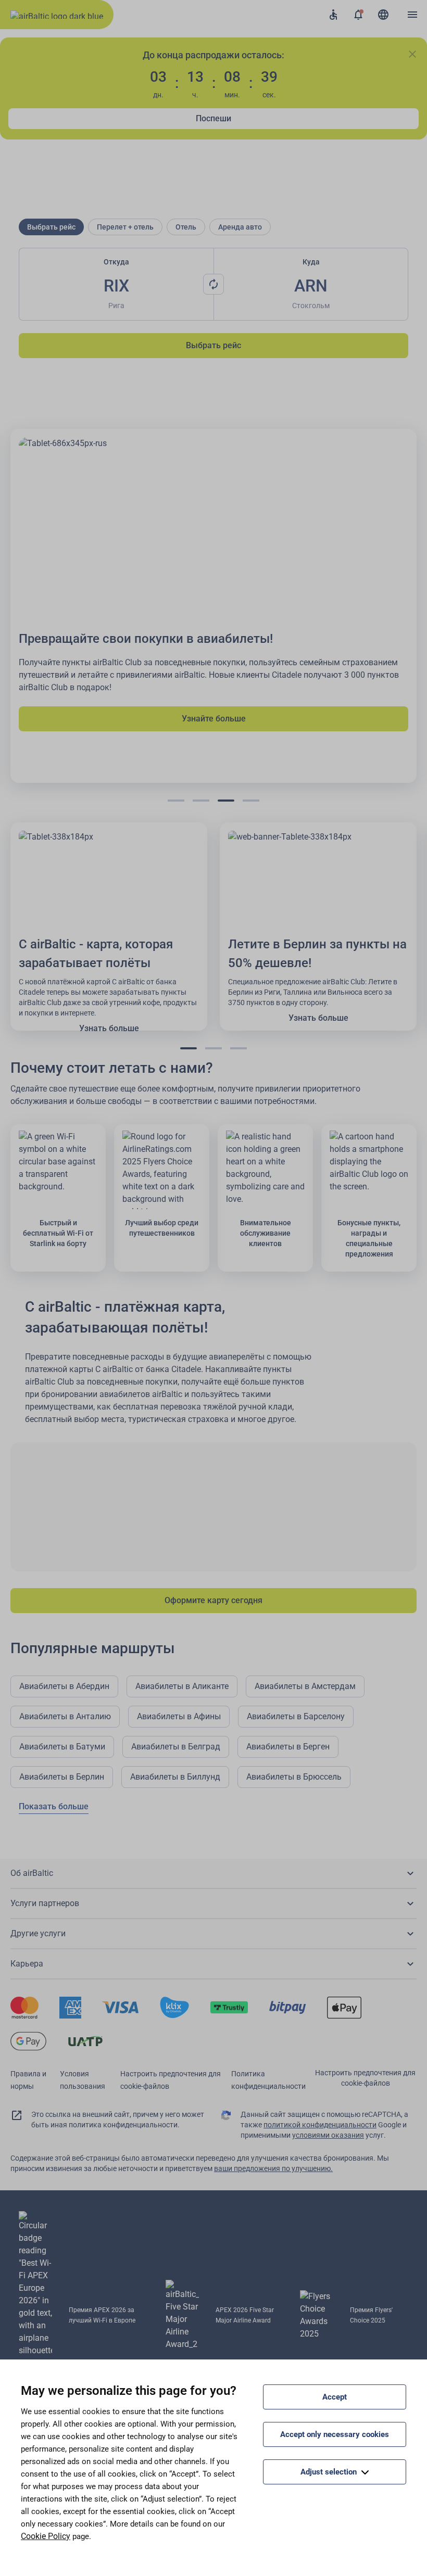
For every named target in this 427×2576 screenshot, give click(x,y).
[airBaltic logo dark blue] (57, 15)
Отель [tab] (186, 227)
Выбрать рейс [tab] (51, 227)
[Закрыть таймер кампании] (412, 54)
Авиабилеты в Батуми (62, 1747)
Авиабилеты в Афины (179, 1716)
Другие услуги (38, 1933)
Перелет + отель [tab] (125, 227)
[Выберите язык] (383, 15)
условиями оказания (328, 2135)
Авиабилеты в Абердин (64, 1686)
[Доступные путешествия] (333, 15)
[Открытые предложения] (358, 15)
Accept (335, 2397)
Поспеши (213, 118)
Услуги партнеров (45, 1903)
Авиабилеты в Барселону (296, 1716)
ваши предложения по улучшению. (273, 2168)
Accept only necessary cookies (335, 2434)
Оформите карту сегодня (213, 1600)
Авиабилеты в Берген (288, 1747)
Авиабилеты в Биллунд (175, 1777)
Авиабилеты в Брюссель (294, 1777)
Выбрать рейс (213, 345)
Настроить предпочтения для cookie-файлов (365, 2078)
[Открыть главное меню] (412, 15)
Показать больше (54, 1806)
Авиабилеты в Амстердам (305, 1686)
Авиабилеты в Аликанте (182, 1686)
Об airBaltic (32, 1873)
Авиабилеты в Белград (176, 1747)
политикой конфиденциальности (320, 2125)
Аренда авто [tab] (240, 227)
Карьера (27, 1964)
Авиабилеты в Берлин (62, 1777)
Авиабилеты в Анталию (65, 1716)
